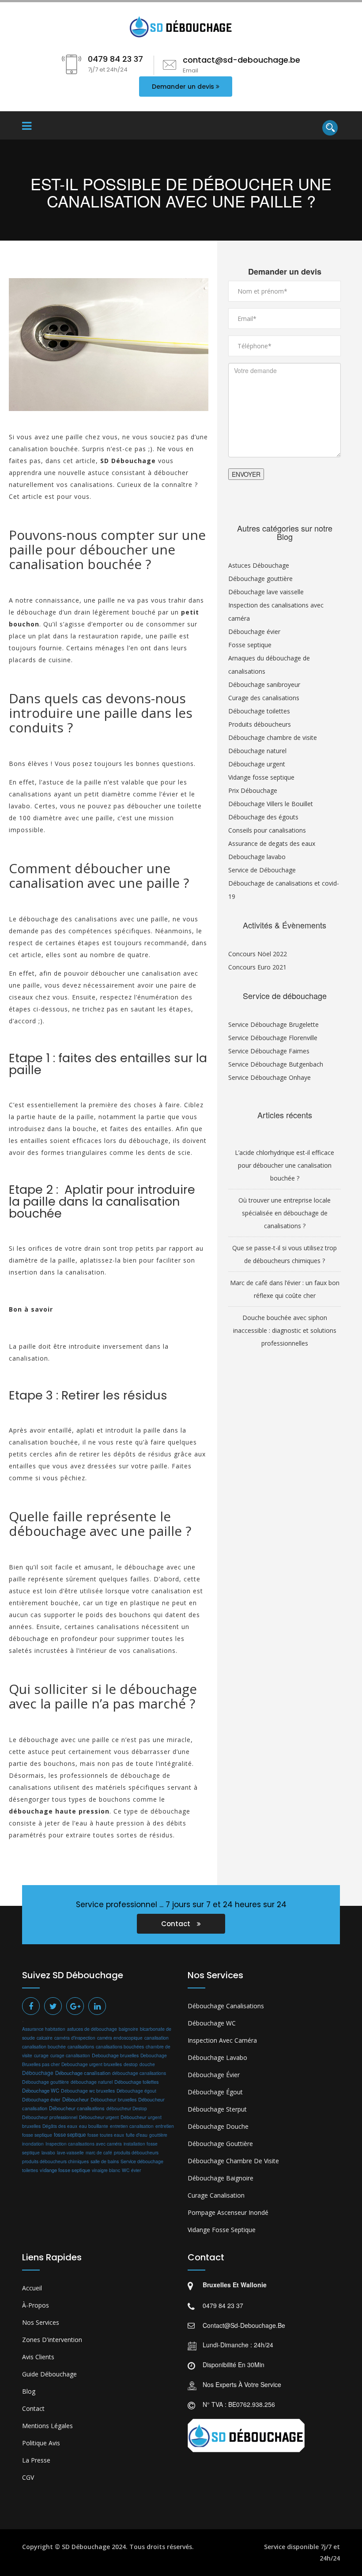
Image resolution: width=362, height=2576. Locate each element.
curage (41, 2055)
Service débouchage (142, 2161)
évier (136, 2170)
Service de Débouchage (262, 870)
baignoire (128, 2029)
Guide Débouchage (49, 2374)
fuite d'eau (137, 2135)
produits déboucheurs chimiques (55, 2161)
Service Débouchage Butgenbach (276, 1064)
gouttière (158, 2135)
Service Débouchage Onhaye (270, 1077)
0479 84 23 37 (223, 2305)
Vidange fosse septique (261, 777)
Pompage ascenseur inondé (228, 2212)
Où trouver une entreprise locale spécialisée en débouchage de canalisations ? (285, 1213)
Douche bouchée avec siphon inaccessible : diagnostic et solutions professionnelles (285, 1330)
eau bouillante (94, 2126)
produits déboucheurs (136, 2152)
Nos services (41, 2322)
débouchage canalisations (139, 2073)
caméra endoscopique (120, 2038)
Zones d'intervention (52, 2340)
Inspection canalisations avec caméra (84, 2144)
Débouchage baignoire (221, 2178)
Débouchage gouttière (260, 579)
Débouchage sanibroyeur (264, 685)
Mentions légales (47, 2426)
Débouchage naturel (257, 751)
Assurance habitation (44, 2029)
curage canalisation (70, 2055)
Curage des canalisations (264, 698)
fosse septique (70, 2135)
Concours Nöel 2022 (258, 954)
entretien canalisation (132, 2126)
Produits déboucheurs (260, 724)
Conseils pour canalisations (267, 830)
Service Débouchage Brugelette (273, 1024)
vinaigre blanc (106, 2170)
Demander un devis (183, 87)
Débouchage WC (41, 2090)
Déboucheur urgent (99, 2117)
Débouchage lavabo (217, 2057)
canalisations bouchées (120, 2046)
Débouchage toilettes (259, 711)
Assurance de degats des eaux (272, 843)
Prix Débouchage (253, 790)
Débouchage (38, 2072)
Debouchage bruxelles (115, 2055)
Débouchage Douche (218, 2126)
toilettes (30, 2170)
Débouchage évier (254, 632)
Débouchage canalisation (83, 2073)
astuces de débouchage (92, 2029)
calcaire (45, 2038)
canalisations (81, 2046)
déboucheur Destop (127, 2108)
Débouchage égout (136, 2091)
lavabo (48, 2152)
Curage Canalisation (216, 2195)
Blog (29, 2391)
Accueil (32, 2288)
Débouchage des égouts (263, 817)
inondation (33, 2144)
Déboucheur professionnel (50, 2117)
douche (147, 2064)
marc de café (99, 2152)
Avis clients (38, 2357)
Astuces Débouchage (259, 565)
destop (131, 2064)
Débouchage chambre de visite (273, 737)
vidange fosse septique (65, 2170)
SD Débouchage (86, 2547)
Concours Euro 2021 (257, 967)
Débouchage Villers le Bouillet (271, 804)
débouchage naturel (92, 2082)
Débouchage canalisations (226, 2006)
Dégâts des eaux (60, 2126)
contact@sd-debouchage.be (244, 2325)
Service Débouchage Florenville (273, 1038)
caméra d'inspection (75, 2038)
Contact (177, 1924)
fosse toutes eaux (106, 2135)
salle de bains (105, 2161)
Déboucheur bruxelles (113, 2099)
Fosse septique (250, 645)
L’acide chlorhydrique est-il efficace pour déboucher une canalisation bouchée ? (285, 1165)
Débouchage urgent (257, 764)
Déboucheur (75, 2099)
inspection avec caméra (222, 2040)
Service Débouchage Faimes (269, 1051)
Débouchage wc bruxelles (88, 2091)
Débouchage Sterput (217, 2109)
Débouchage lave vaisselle (266, 592)
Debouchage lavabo (257, 857)
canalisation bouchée (44, 2046)
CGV (28, 2477)
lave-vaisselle (70, 2153)
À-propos (36, 2305)
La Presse (36, 2460)
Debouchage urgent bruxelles (92, 2064)
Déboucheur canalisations (77, 2108)
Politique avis (41, 2443)
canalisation (156, 2038)
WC (126, 2170)
